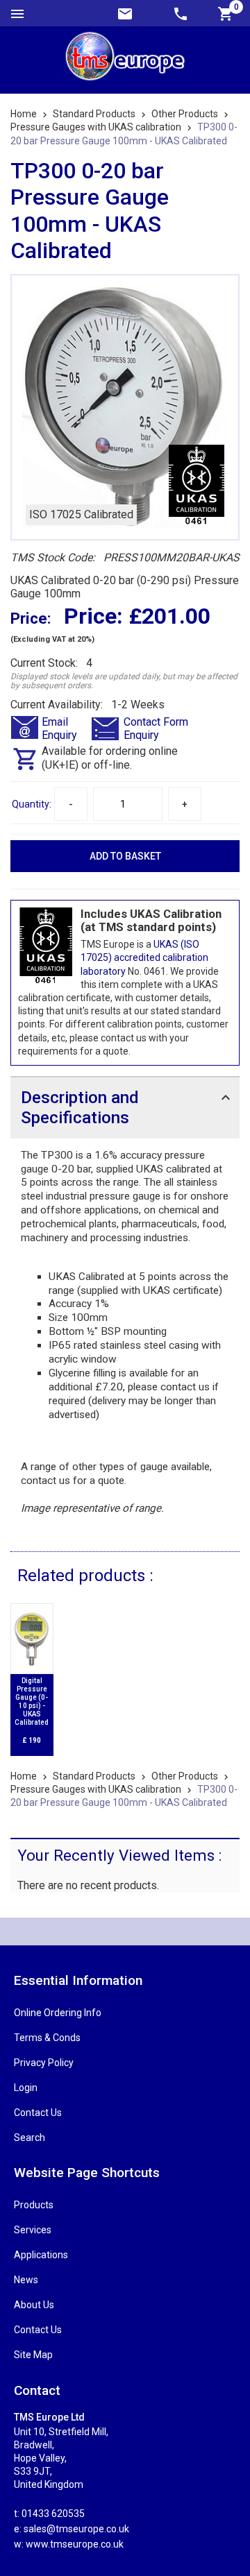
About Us (34, 2305)
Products (34, 2205)
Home (24, 114)
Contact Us (38, 2113)
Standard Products (94, 114)
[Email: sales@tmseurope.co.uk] (125, 13)
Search (30, 2138)
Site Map (33, 2355)
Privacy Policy (44, 2063)
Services (33, 2230)
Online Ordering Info (58, 2013)
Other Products (185, 114)
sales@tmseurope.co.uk (76, 2529)
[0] (226, 13)
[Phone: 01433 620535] (181, 13)
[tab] (125, 1107)
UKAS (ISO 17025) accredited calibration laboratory (144, 957)
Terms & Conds (47, 2038)
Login (26, 2088)
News (26, 2280)
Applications (41, 2255)
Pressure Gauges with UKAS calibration (96, 127)
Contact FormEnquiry (156, 728)
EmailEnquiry (59, 728)
